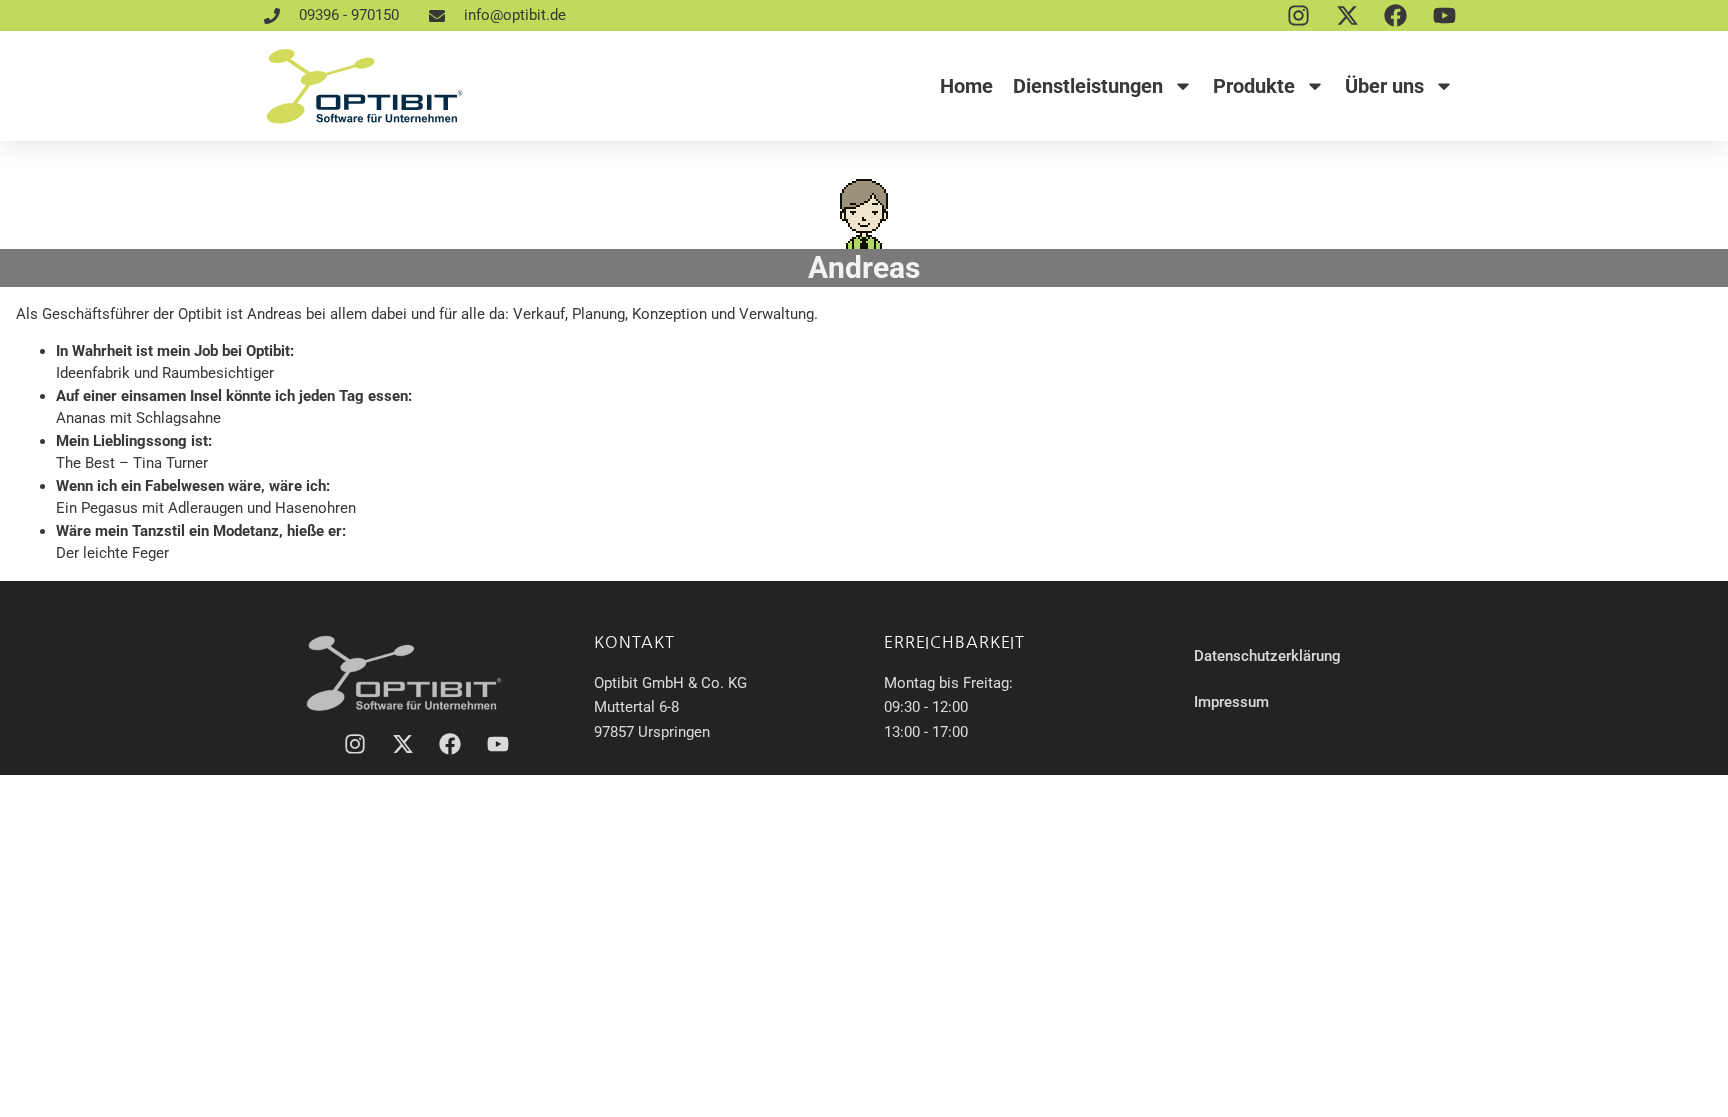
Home (966, 86)
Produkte (1254, 86)
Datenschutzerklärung (1267, 656)
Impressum (1231, 702)
